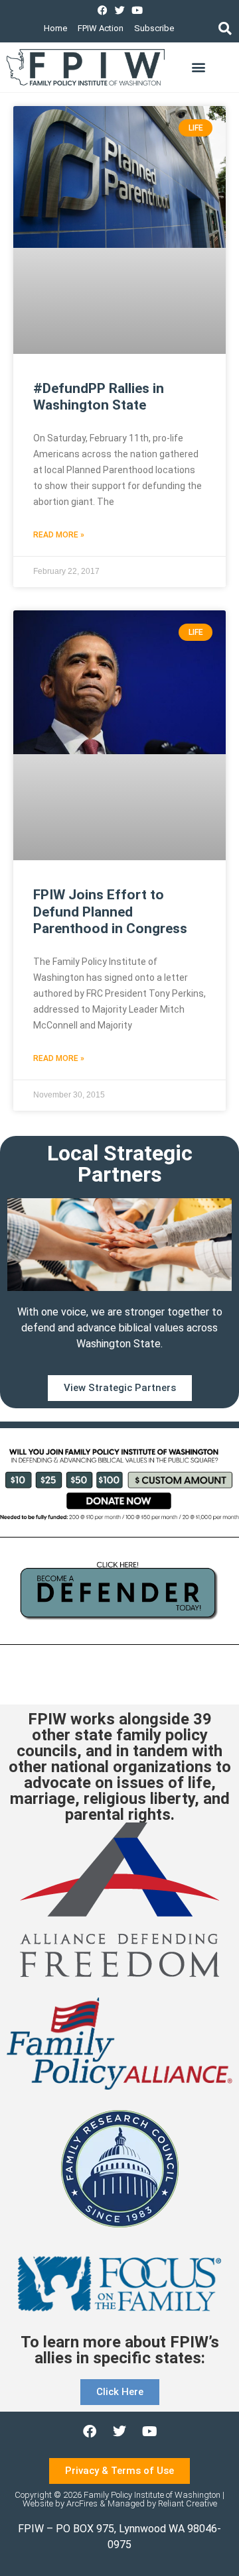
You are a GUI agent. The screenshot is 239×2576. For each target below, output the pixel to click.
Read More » (59, 535)
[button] (225, 28)
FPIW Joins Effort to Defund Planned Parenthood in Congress (110, 911)
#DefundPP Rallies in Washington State (99, 397)
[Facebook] (103, 10)
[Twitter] (120, 10)
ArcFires (82, 2503)
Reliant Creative (188, 2503)
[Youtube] (137, 10)
